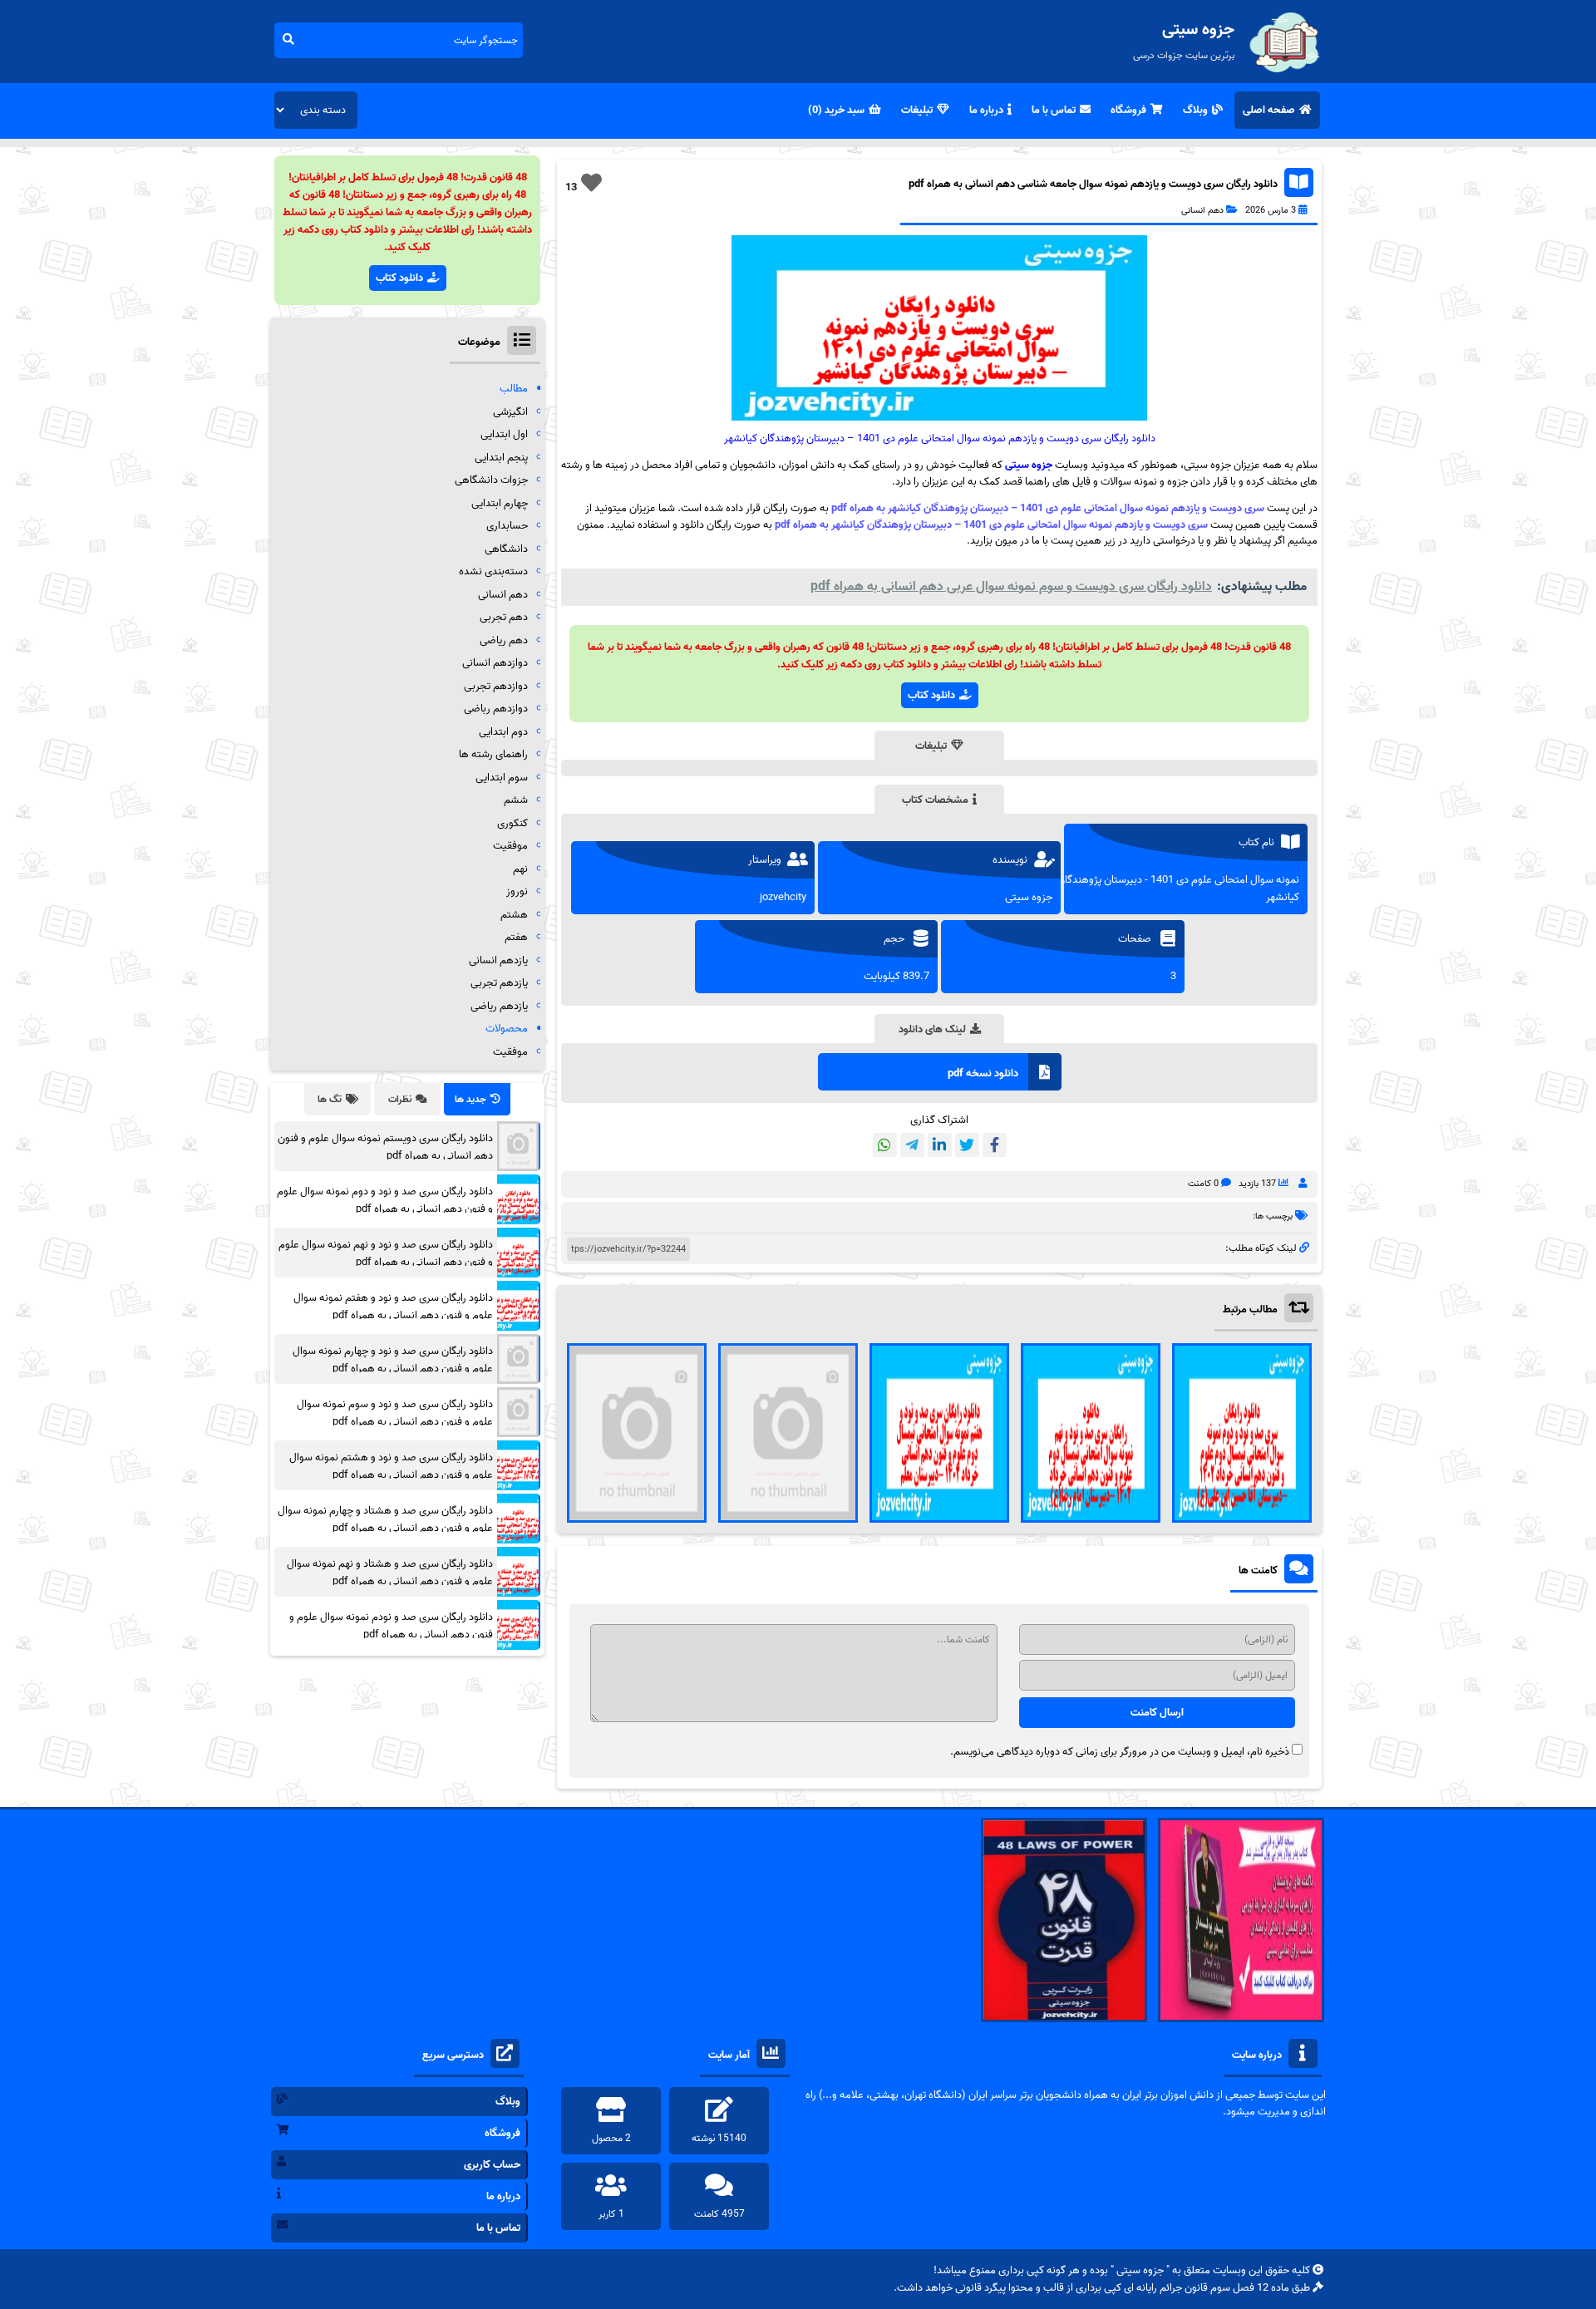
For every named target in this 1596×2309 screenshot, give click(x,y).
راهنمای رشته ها (493, 754)
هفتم (516, 937)
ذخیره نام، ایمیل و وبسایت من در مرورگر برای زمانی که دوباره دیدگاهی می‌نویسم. (1120, 1752)
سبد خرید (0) (836, 110)
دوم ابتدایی (503, 732)
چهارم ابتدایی (500, 503)
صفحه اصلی (1269, 110)
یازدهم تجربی (499, 983)
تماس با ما (1054, 110)
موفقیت (510, 846)
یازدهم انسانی (498, 960)
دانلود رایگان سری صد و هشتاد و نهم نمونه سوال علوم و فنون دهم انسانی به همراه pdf (390, 1573)
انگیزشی (510, 412)
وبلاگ (1195, 110)
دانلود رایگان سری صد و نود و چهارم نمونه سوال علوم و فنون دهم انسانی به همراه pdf (393, 1360)
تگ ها (330, 1099)
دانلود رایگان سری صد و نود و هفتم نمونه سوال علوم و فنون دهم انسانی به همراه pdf (393, 1307)
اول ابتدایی (504, 434)
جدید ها (470, 1099)
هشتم (514, 915)
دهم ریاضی (504, 640)
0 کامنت (1203, 1184)
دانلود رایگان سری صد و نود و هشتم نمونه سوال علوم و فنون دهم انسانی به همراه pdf (391, 1466)
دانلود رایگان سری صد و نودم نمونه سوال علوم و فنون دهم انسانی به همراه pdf (391, 1626)
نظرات (400, 1099)
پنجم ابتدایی (501, 458)
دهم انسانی (1202, 210)
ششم (516, 800)
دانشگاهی (506, 549)
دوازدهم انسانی (495, 663)
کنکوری (512, 823)
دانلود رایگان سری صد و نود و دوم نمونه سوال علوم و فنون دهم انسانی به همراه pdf (385, 1200)
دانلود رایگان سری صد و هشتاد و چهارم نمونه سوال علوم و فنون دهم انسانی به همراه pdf (385, 1519)
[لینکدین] (940, 1145)
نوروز (517, 891)
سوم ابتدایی (502, 778)
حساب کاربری (492, 2165)
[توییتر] (967, 1145)
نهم (520, 869)
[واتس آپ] (885, 1145)
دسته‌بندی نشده (493, 571)
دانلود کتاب (931, 695)
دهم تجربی (504, 617)
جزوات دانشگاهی (491, 480)
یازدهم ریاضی (499, 1006)
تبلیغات (917, 110)
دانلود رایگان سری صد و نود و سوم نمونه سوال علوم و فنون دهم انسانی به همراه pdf (395, 1413)
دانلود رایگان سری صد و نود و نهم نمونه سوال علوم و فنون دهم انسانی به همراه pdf (386, 1253)
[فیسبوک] (995, 1145)
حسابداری (507, 526)
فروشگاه (1128, 110)
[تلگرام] (912, 1145)
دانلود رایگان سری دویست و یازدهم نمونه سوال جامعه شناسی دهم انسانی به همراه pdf (1093, 184)
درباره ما (986, 110)
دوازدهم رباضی (496, 709)
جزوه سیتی (1029, 465)
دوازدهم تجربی (496, 686)
